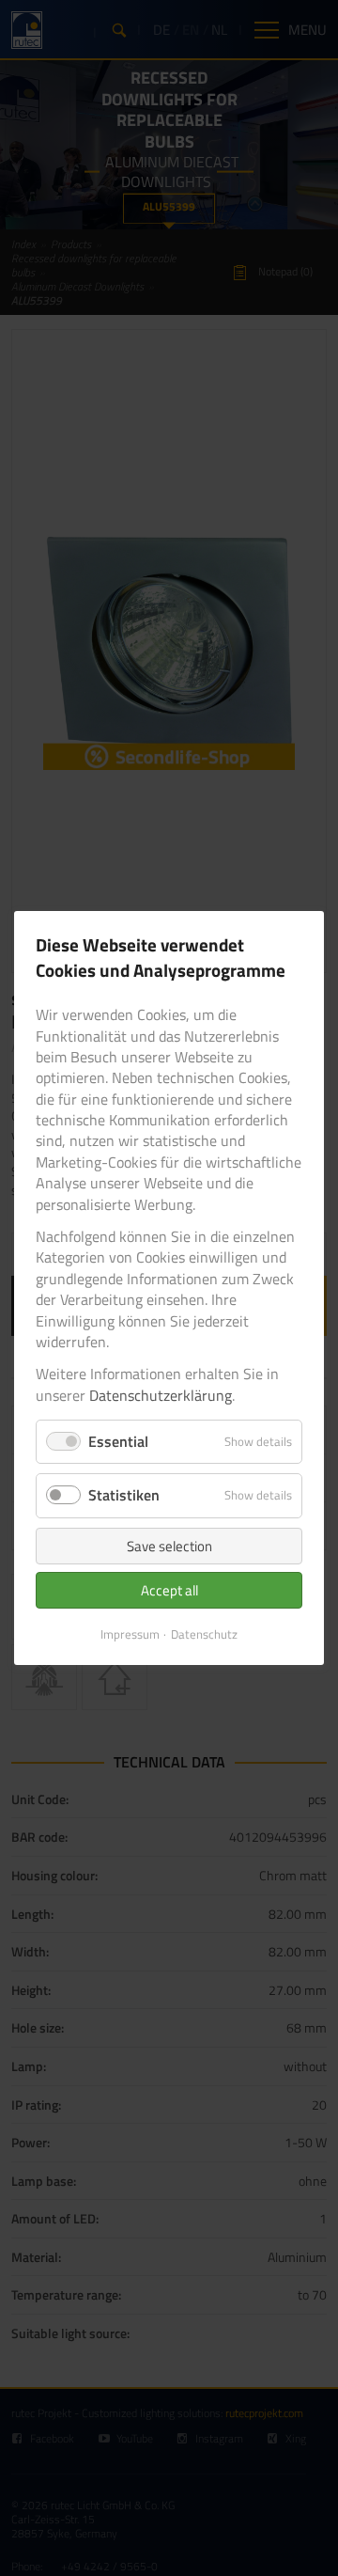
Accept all (169, 1590)
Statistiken (124, 1495)
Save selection (169, 1546)
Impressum (130, 1634)
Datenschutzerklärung (161, 1395)
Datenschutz (204, 1634)
